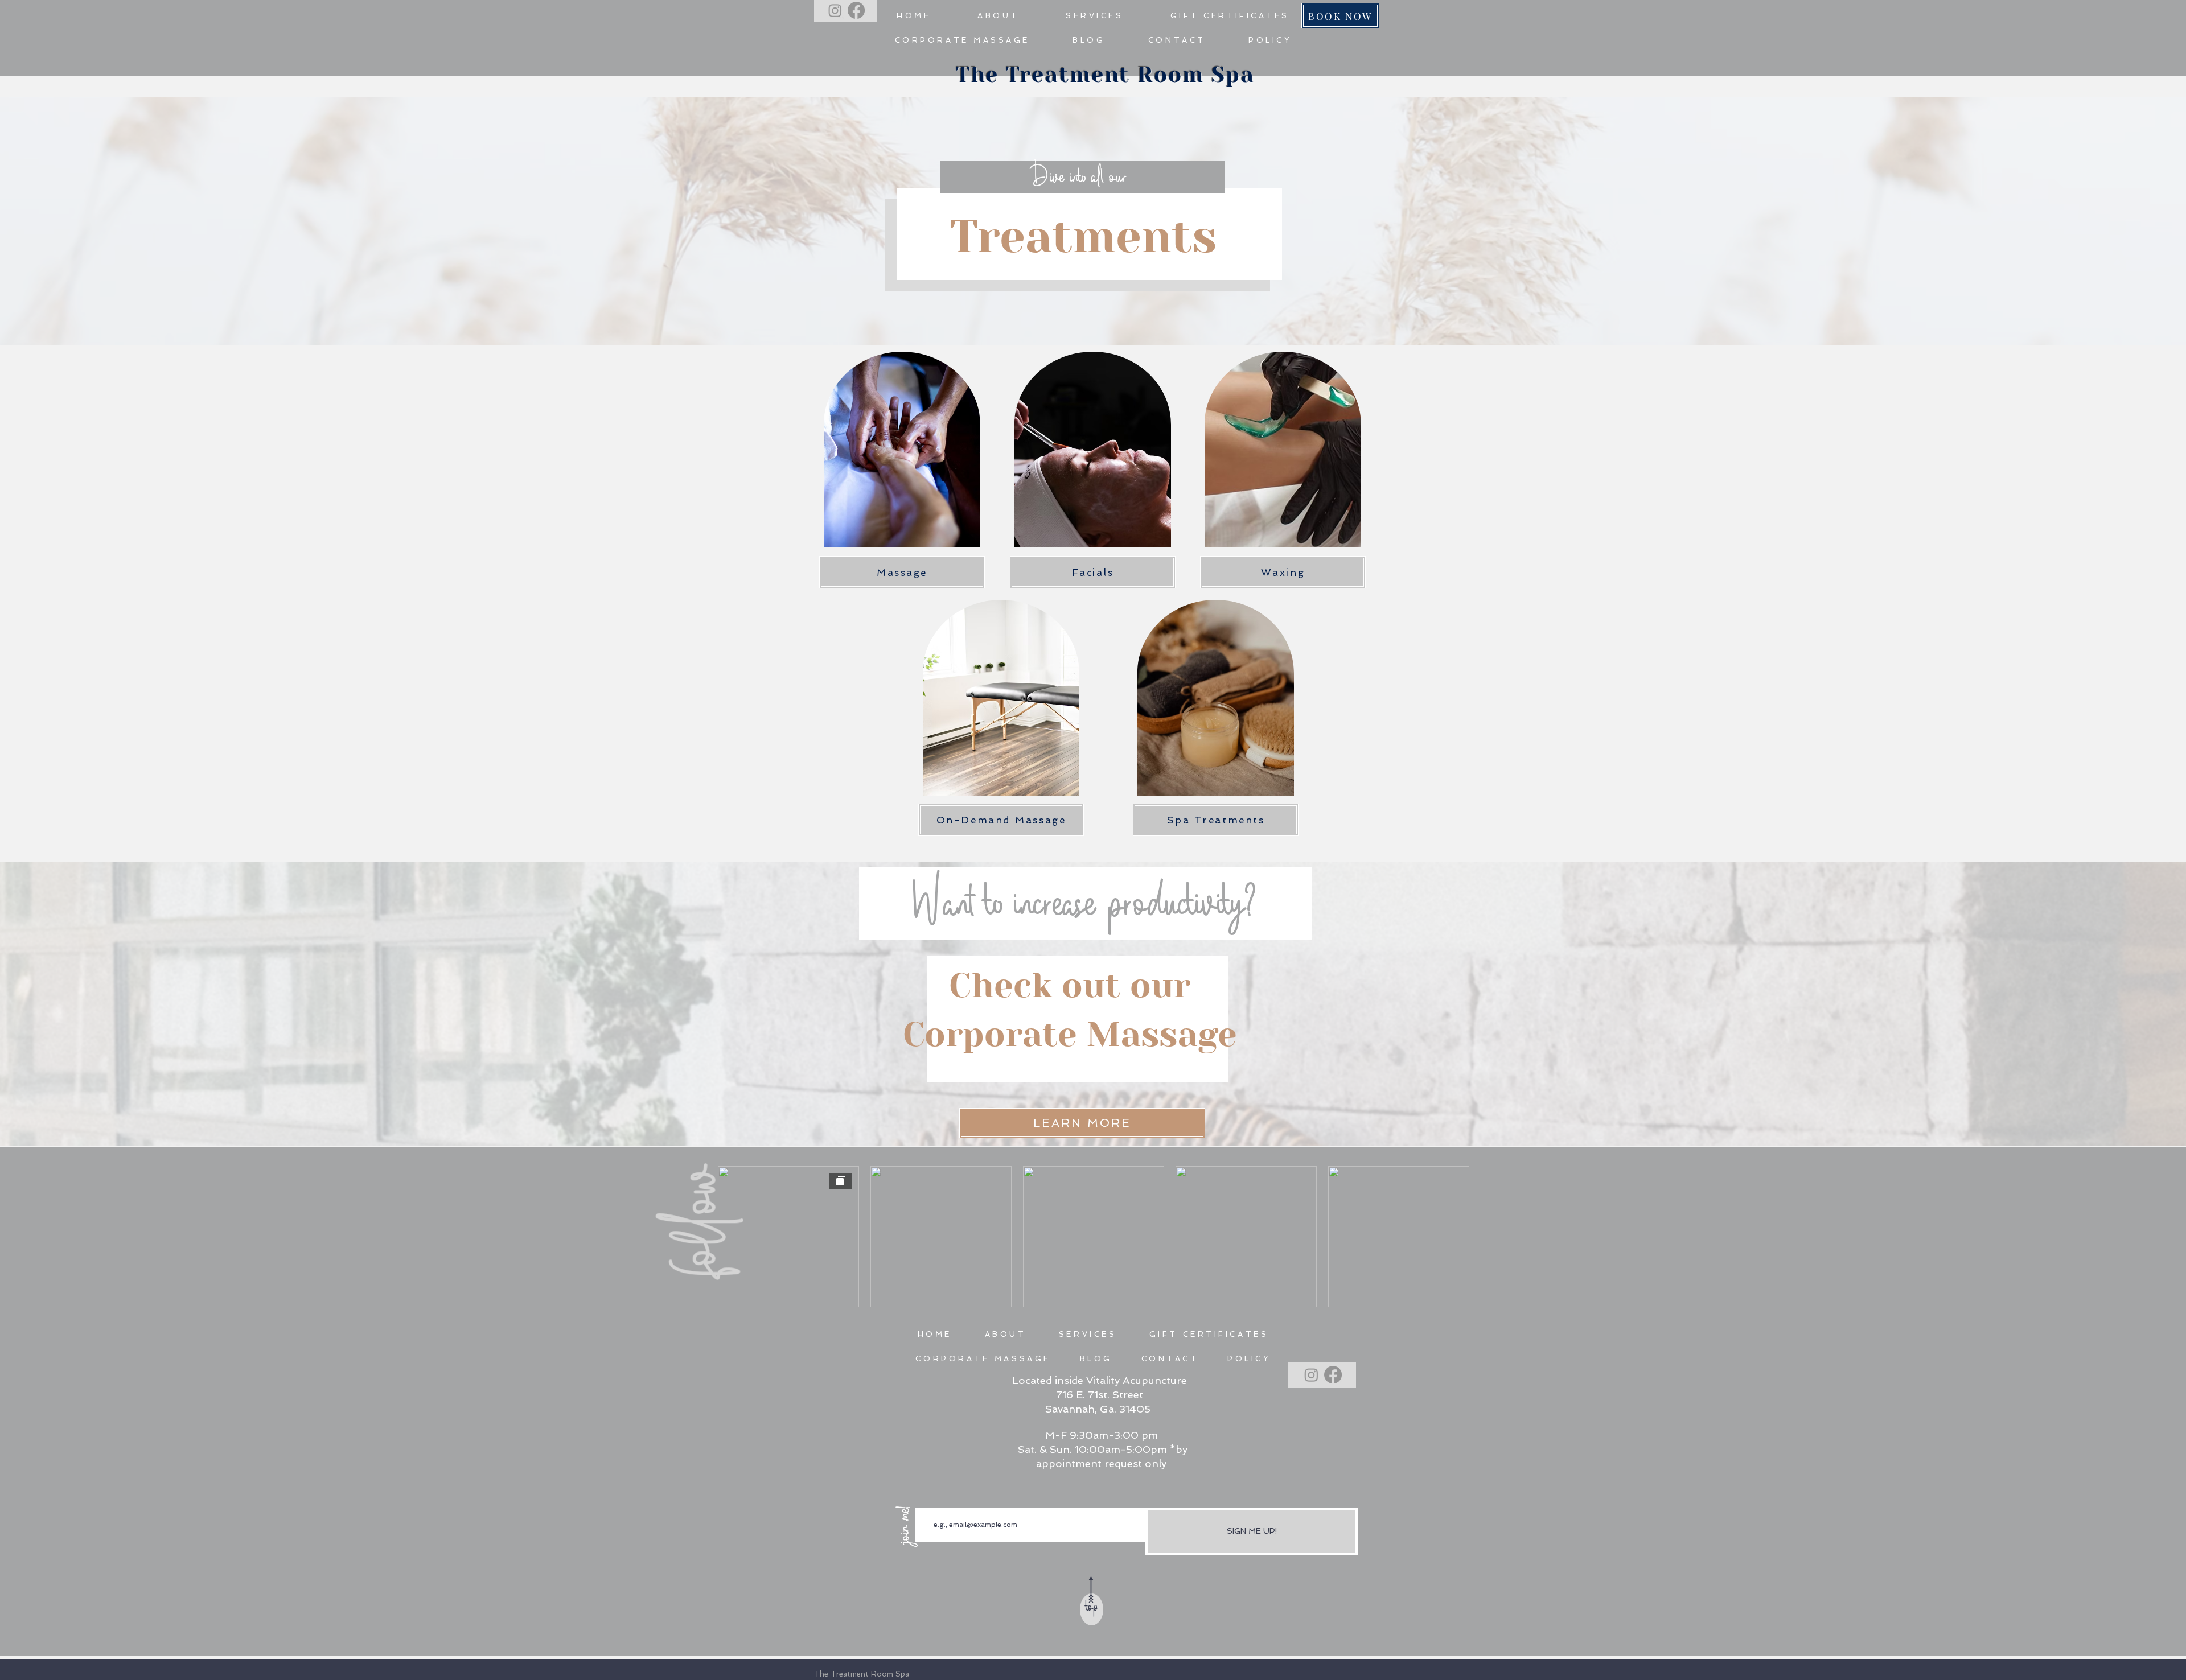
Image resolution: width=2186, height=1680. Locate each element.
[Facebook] (856, 10)
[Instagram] (835, 10)
